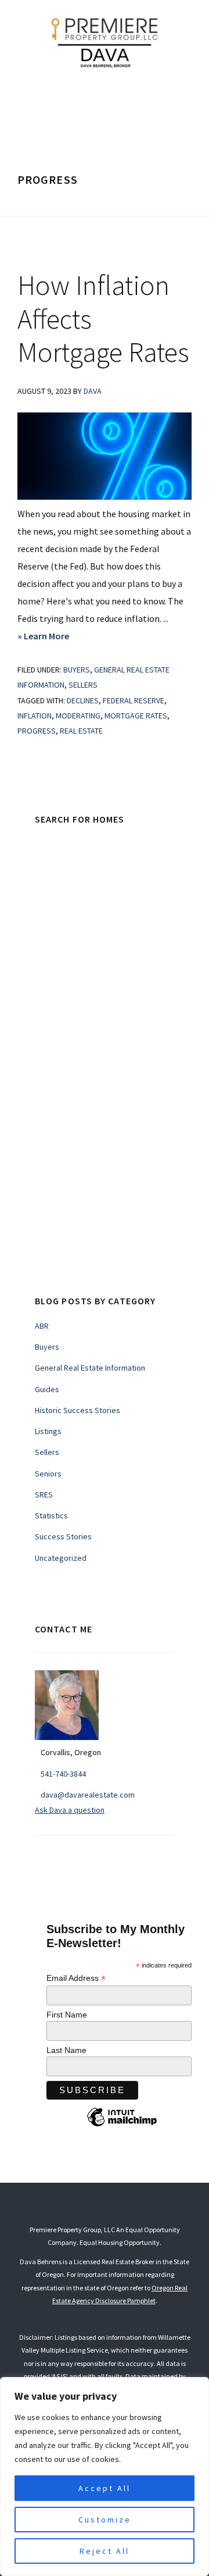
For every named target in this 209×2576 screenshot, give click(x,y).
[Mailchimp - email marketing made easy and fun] (122, 2126)
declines (83, 700)
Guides (47, 1389)
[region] (105, 2477)
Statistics (51, 1515)
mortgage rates (136, 716)
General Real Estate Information (90, 1368)
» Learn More (63, 637)
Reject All (105, 2551)
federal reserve (134, 700)
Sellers (83, 685)
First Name (67, 2015)
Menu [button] (114, 100)
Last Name (66, 2050)
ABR (42, 1326)
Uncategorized (61, 1558)
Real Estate (81, 731)
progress (37, 731)
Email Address (76, 1978)
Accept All (105, 2488)
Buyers (77, 670)
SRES (44, 1495)
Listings (48, 1431)
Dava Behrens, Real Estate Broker (105, 41)
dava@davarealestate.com (88, 1795)
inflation (35, 716)
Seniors (48, 1474)
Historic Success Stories (78, 1410)
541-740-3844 (63, 1774)
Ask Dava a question (70, 1810)
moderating (78, 716)
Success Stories (63, 1536)
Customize (105, 2520)
